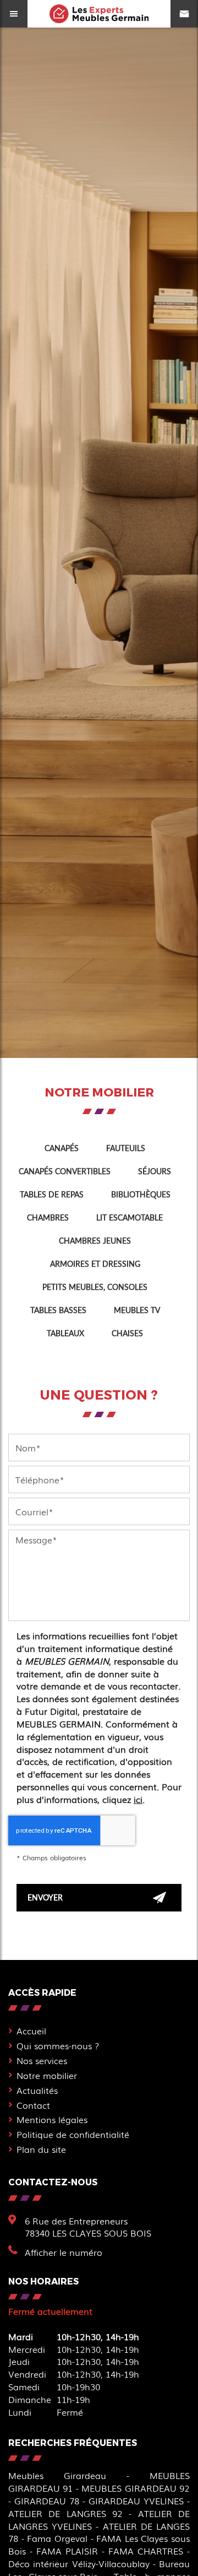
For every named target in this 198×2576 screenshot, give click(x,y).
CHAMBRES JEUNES (95, 1241)
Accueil (31, 2030)
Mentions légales (52, 2119)
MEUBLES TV (137, 1310)
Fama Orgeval (57, 2538)
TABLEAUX (65, 1333)
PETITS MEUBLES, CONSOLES (95, 1287)
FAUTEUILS (126, 1148)
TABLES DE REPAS (52, 1194)
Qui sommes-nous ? (58, 2045)
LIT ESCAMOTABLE (130, 1217)
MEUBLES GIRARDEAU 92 (136, 2488)
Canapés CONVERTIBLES (65, 1171)
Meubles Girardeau (57, 2475)
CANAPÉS (62, 1148)
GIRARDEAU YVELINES (136, 2501)
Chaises (127, 1333)
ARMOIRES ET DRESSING (95, 1264)
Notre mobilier (47, 2075)
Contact (33, 2105)
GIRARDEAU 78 (47, 2501)
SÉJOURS (155, 1171)
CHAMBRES (48, 1217)
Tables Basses (58, 1310)
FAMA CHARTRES (146, 2551)
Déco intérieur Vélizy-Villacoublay (79, 2563)
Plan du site (41, 2149)
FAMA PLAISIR (67, 2551)
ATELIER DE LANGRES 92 (65, 2513)
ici (138, 1799)
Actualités (37, 2090)
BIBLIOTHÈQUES (141, 1194)
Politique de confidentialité (73, 2134)
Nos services (42, 2060)
